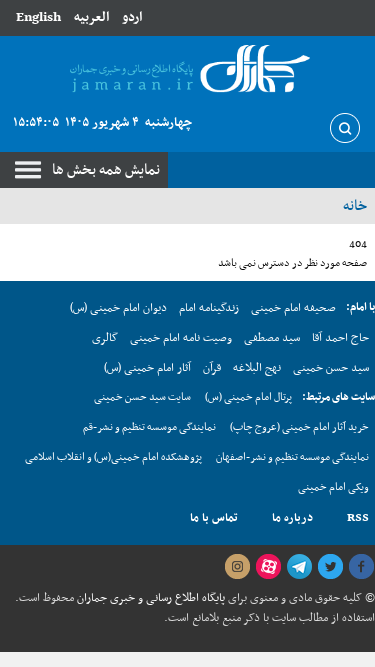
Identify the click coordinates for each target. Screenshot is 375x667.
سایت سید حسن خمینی (142, 397)
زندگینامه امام (209, 308)
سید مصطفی (272, 338)
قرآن (212, 368)
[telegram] (299, 567)
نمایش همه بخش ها (106, 170)
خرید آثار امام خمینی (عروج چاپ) (299, 427)
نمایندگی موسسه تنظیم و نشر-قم (149, 427)
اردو (132, 17)
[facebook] (361, 567)
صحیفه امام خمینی (293, 308)
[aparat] (268, 567)
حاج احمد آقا (340, 338)
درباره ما (292, 518)
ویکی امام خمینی (333, 487)
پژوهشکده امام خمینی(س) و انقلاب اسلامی (113, 457)
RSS (358, 518)
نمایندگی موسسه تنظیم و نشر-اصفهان (292, 457)
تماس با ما (214, 518)
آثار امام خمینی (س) (147, 368)
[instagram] (237, 567)
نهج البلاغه (257, 368)
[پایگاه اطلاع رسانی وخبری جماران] (187, 70)
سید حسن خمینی (331, 368)
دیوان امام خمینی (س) (118, 308)
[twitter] (330, 567)
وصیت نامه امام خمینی (181, 338)
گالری (105, 338)
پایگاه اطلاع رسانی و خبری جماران (149, 598)
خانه (355, 206)
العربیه (91, 17)
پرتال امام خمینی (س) (248, 397)
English (38, 17)
